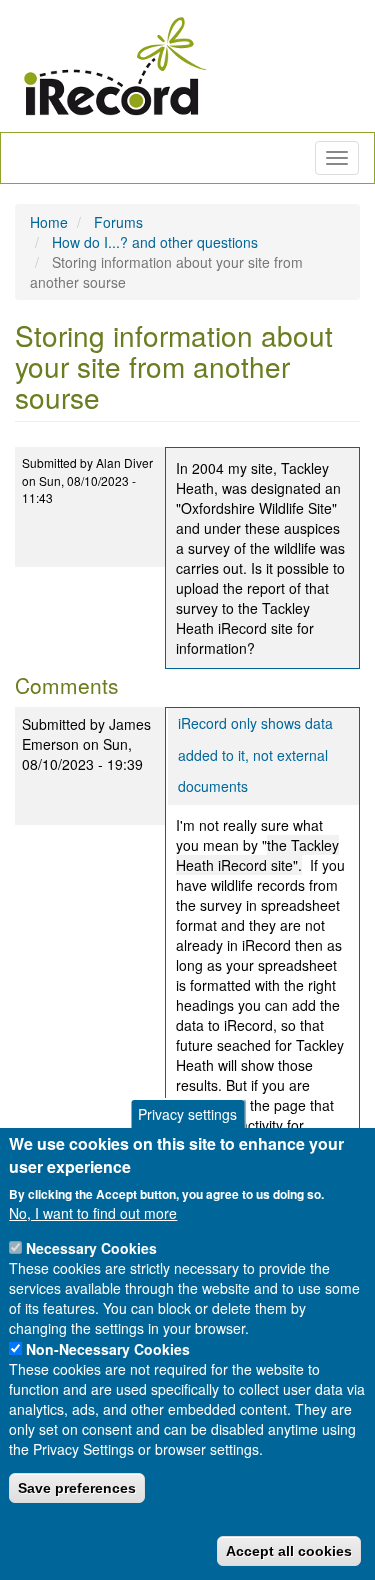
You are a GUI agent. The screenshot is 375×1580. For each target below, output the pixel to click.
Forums (118, 222)
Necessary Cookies (91, 1248)
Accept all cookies (289, 1551)
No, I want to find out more (93, 1213)
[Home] (115, 66)
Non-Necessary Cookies (108, 1349)
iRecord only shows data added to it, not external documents (255, 754)
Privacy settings (187, 1114)
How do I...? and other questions (155, 242)
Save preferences (77, 1488)
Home (49, 222)
